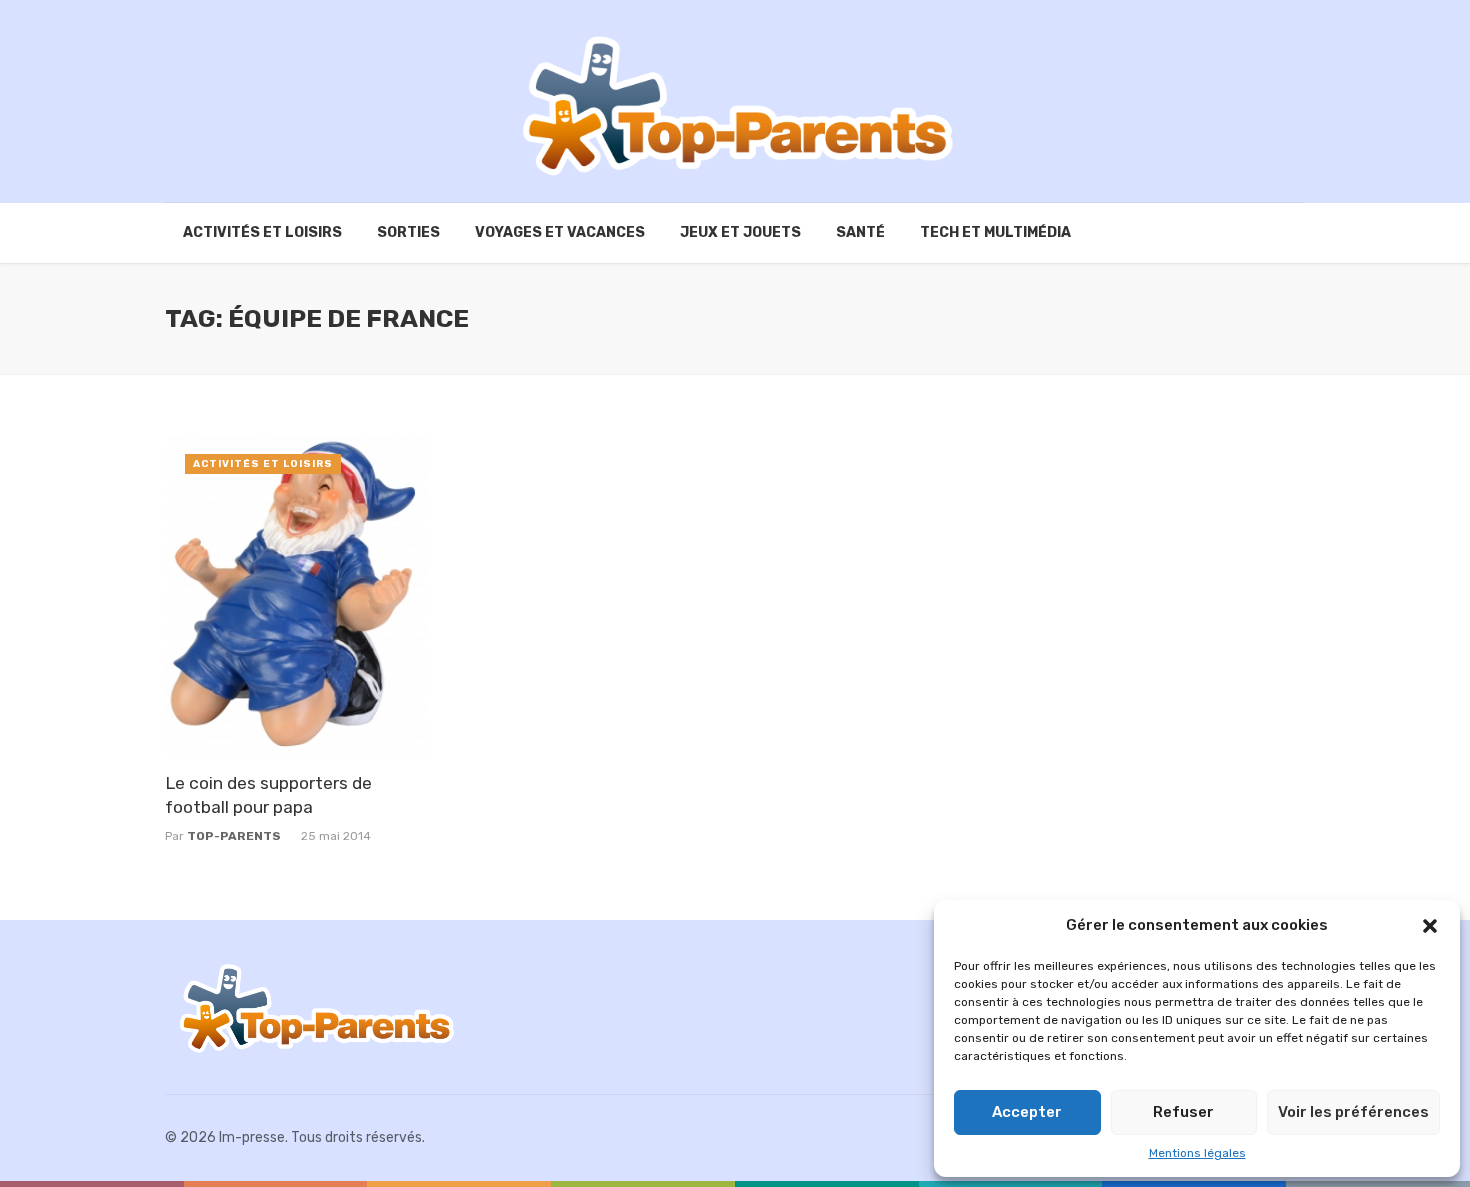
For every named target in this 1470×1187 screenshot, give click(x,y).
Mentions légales (1197, 1153)
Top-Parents (234, 836)
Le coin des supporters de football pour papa (268, 795)
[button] (1430, 926)
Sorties (408, 232)
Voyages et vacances (560, 232)
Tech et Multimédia (995, 232)
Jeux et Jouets (740, 232)
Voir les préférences (1353, 1112)
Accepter (1027, 1112)
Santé (860, 232)
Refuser (1183, 1112)
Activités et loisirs (262, 232)
